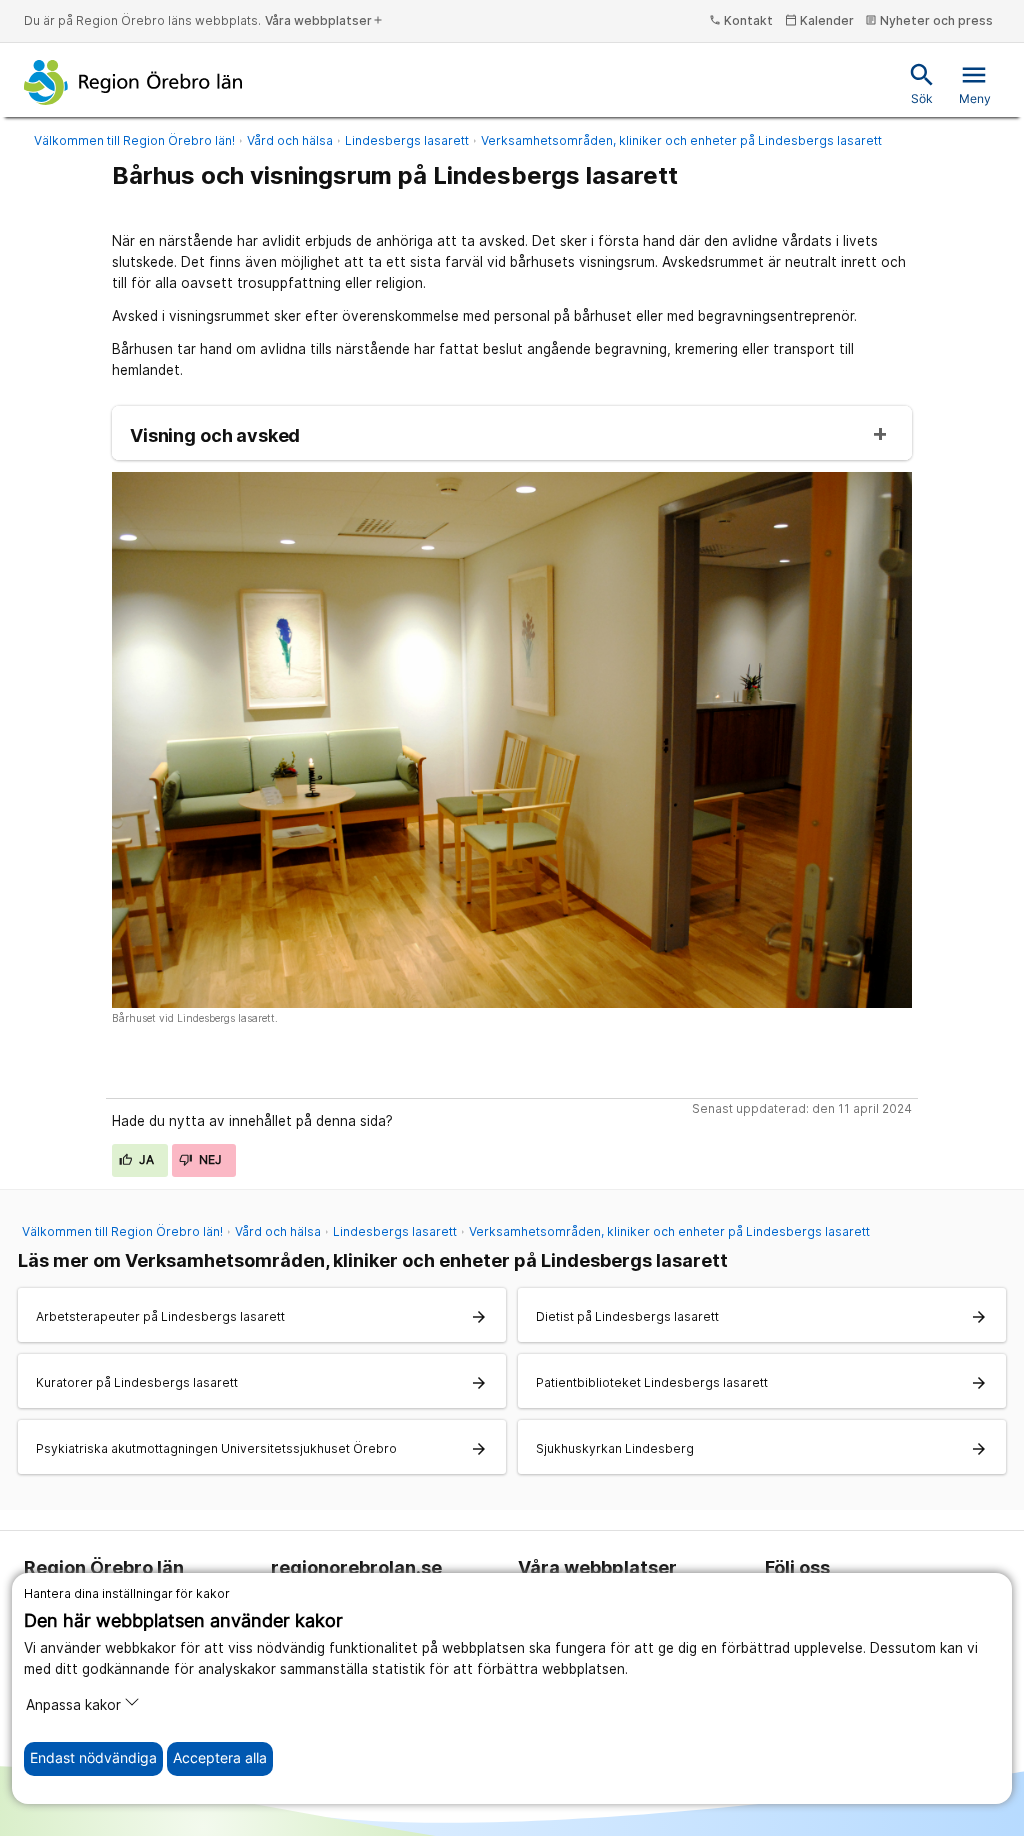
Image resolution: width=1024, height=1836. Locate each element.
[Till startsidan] (133, 82)
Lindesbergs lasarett (407, 140)
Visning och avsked (215, 436)
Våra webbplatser (324, 20)
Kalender (819, 20)
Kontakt (741, 20)
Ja (145, 1159)
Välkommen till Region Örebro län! (134, 140)
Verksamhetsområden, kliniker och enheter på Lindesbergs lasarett (681, 140)
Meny (975, 83)
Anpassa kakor (73, 1705)
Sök (922, 83)
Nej (209, 1159)
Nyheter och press (929, 20)
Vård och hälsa (290, 140)
